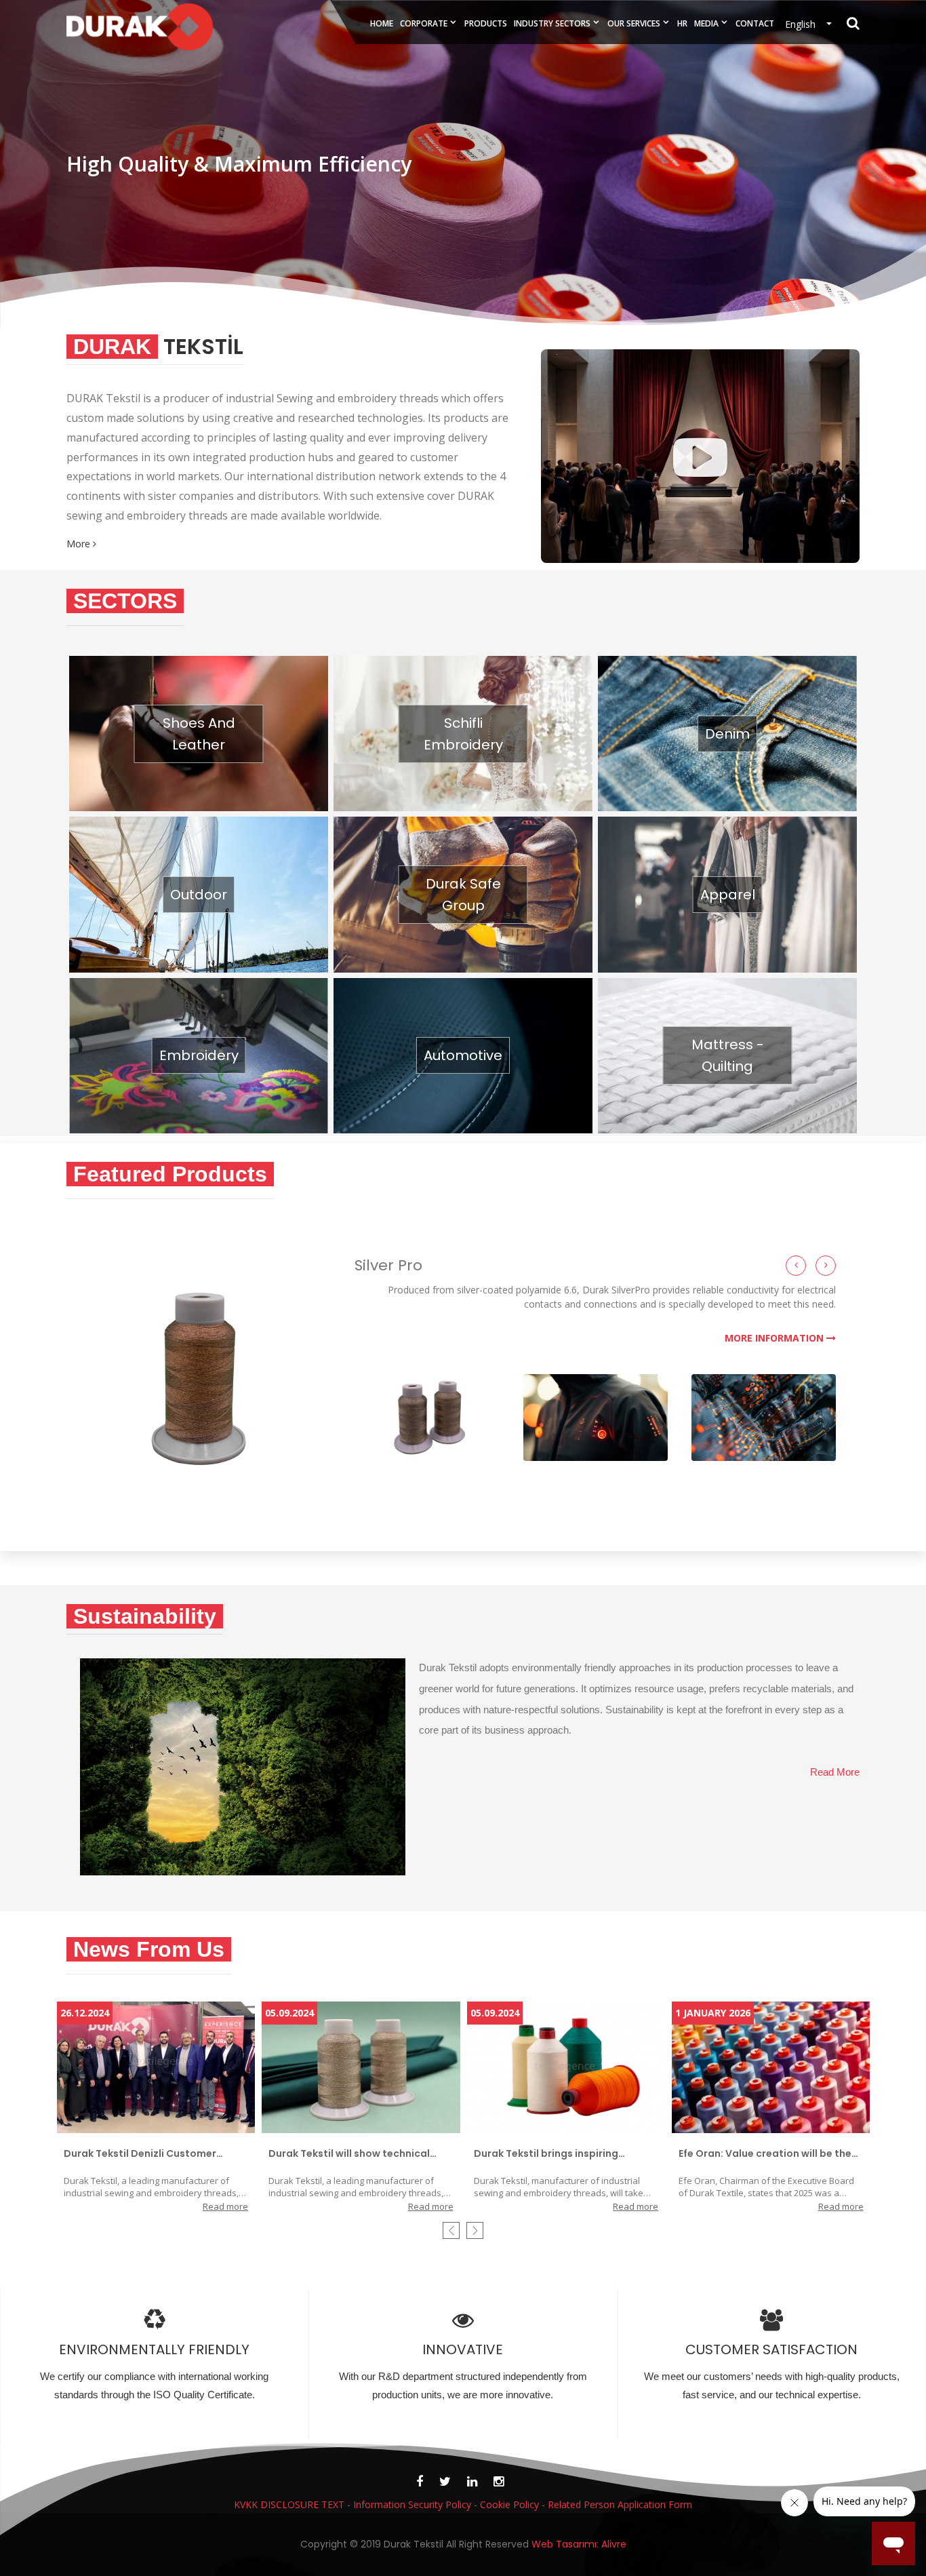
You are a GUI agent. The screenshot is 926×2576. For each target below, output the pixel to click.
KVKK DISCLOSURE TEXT (289, 2504)
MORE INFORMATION (776, 1338)
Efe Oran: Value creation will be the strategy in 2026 (765, 2154)
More (80, 544)
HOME (382, 23)
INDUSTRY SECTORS (552, 23)
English (804, 24)
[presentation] (451, 2230)
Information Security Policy (412, 2504)
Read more (225, 2206)
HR (682, 23)
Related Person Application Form (620, 2504)
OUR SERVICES (634, 23)
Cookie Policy (509, 2504)
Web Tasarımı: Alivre (579, 2544)
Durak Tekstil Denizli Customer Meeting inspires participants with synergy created (150, 2154)
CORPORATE (424, 23)
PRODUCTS (486, 23)
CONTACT (755, 23)
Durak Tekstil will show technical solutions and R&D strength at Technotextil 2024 (349, 2154)
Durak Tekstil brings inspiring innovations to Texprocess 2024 (555, 2154)
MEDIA (706, 23)
